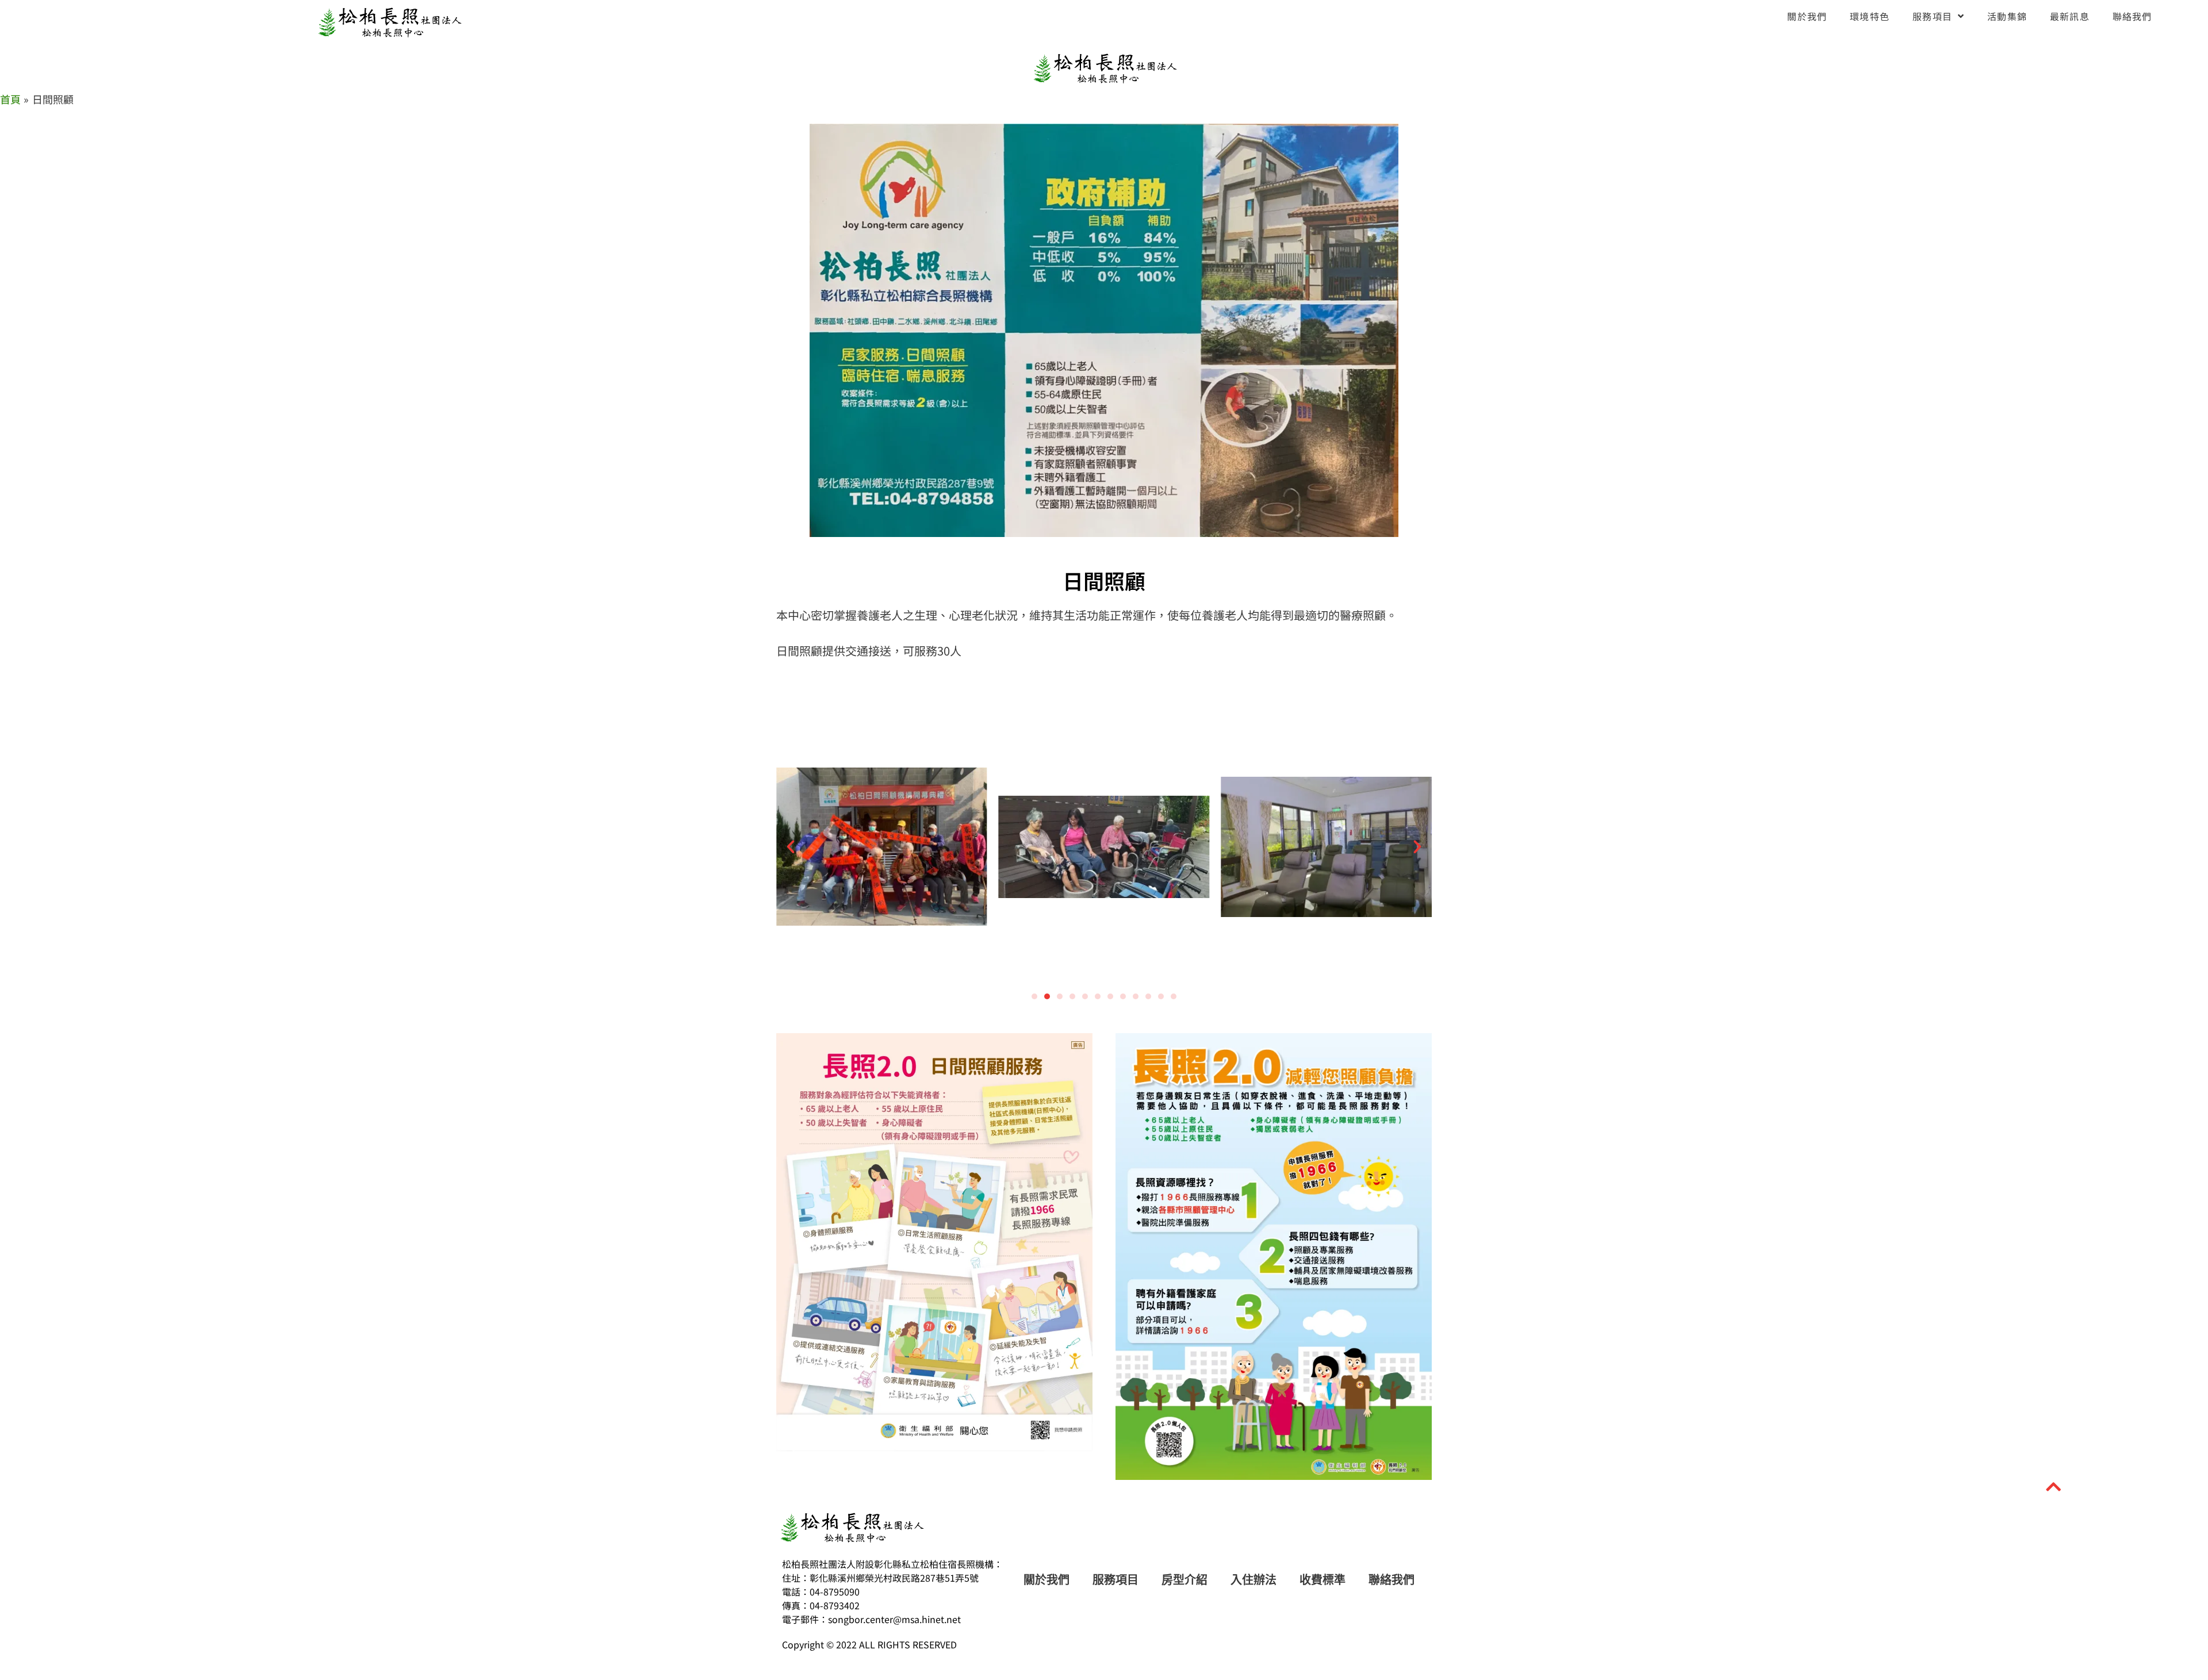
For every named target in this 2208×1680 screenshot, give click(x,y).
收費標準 (1322, 1580)
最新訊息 (2070, 16)
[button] (791, 847)
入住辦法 (1253, 1580)
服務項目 (1932, 16)
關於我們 (1807, 16)
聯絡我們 (2132, 16)
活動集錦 (2007, 16)
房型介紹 (1184, 1580)
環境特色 (1870, 16)
